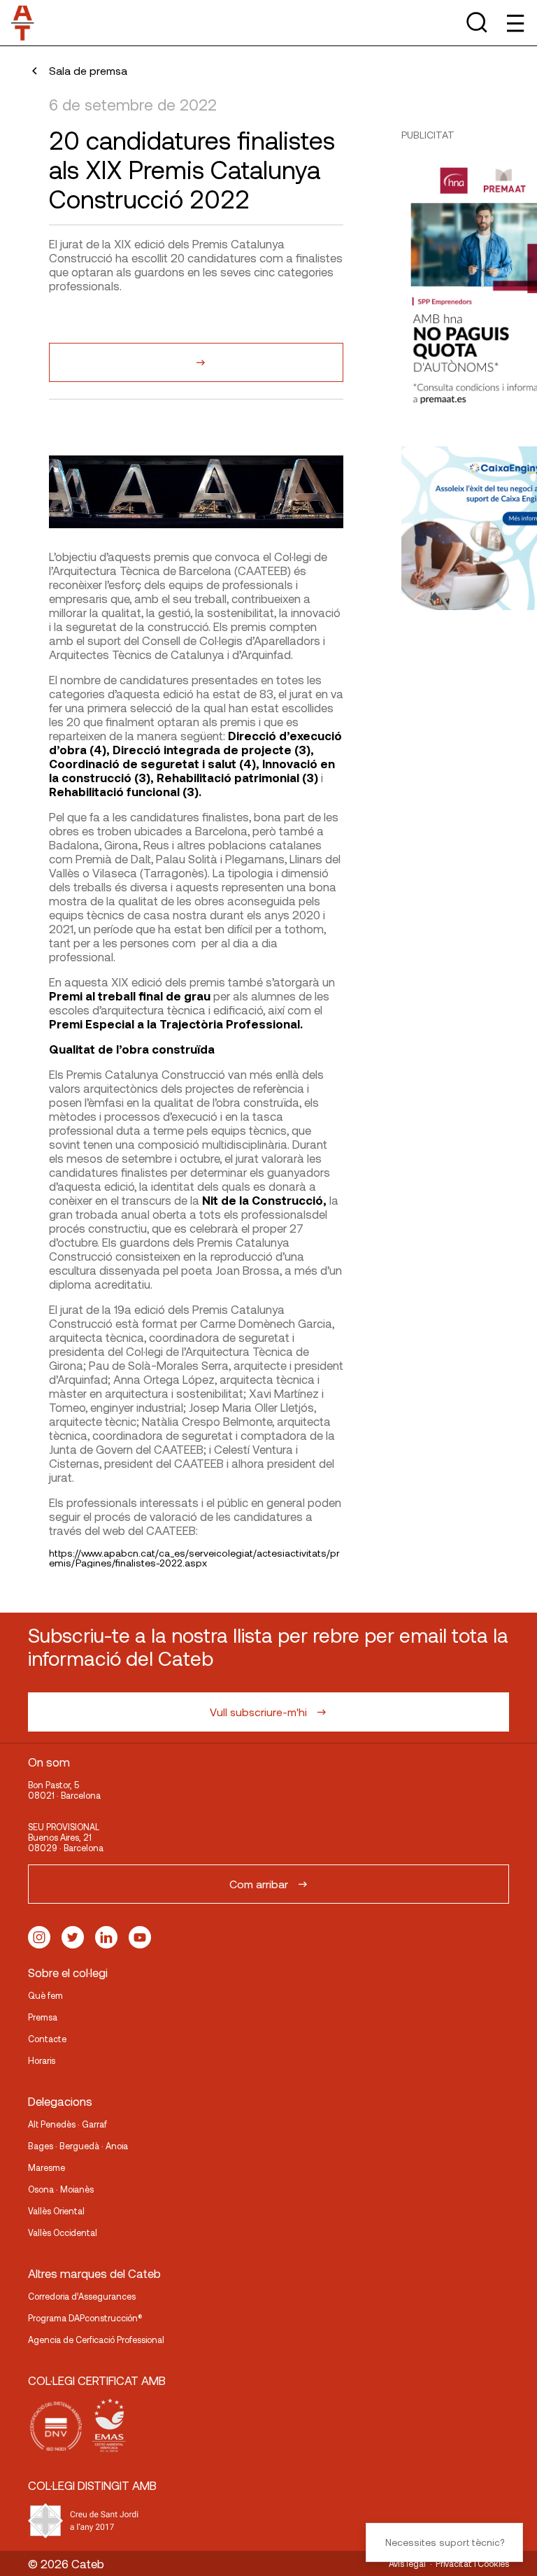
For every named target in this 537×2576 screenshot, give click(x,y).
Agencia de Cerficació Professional (96, 2340)
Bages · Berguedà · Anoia (78, 2146)
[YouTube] (140, 1937)
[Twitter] (73, 1937)
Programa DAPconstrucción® (85, 2318)
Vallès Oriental (56, 2211)
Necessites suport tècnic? (445, 2542)
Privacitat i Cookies (472, 2563)
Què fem (45, 1995)
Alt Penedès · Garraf (67, 2124)
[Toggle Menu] (514, 23)
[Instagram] (39, 1937)
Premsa (43, 2017)
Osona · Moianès (61, 2189)
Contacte (47, 2039)
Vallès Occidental (63, 2232)
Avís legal (407, 2563)
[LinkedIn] (106, 1937)
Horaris (42, 2060)
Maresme (46, 2167)
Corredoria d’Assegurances (82, 2296)
